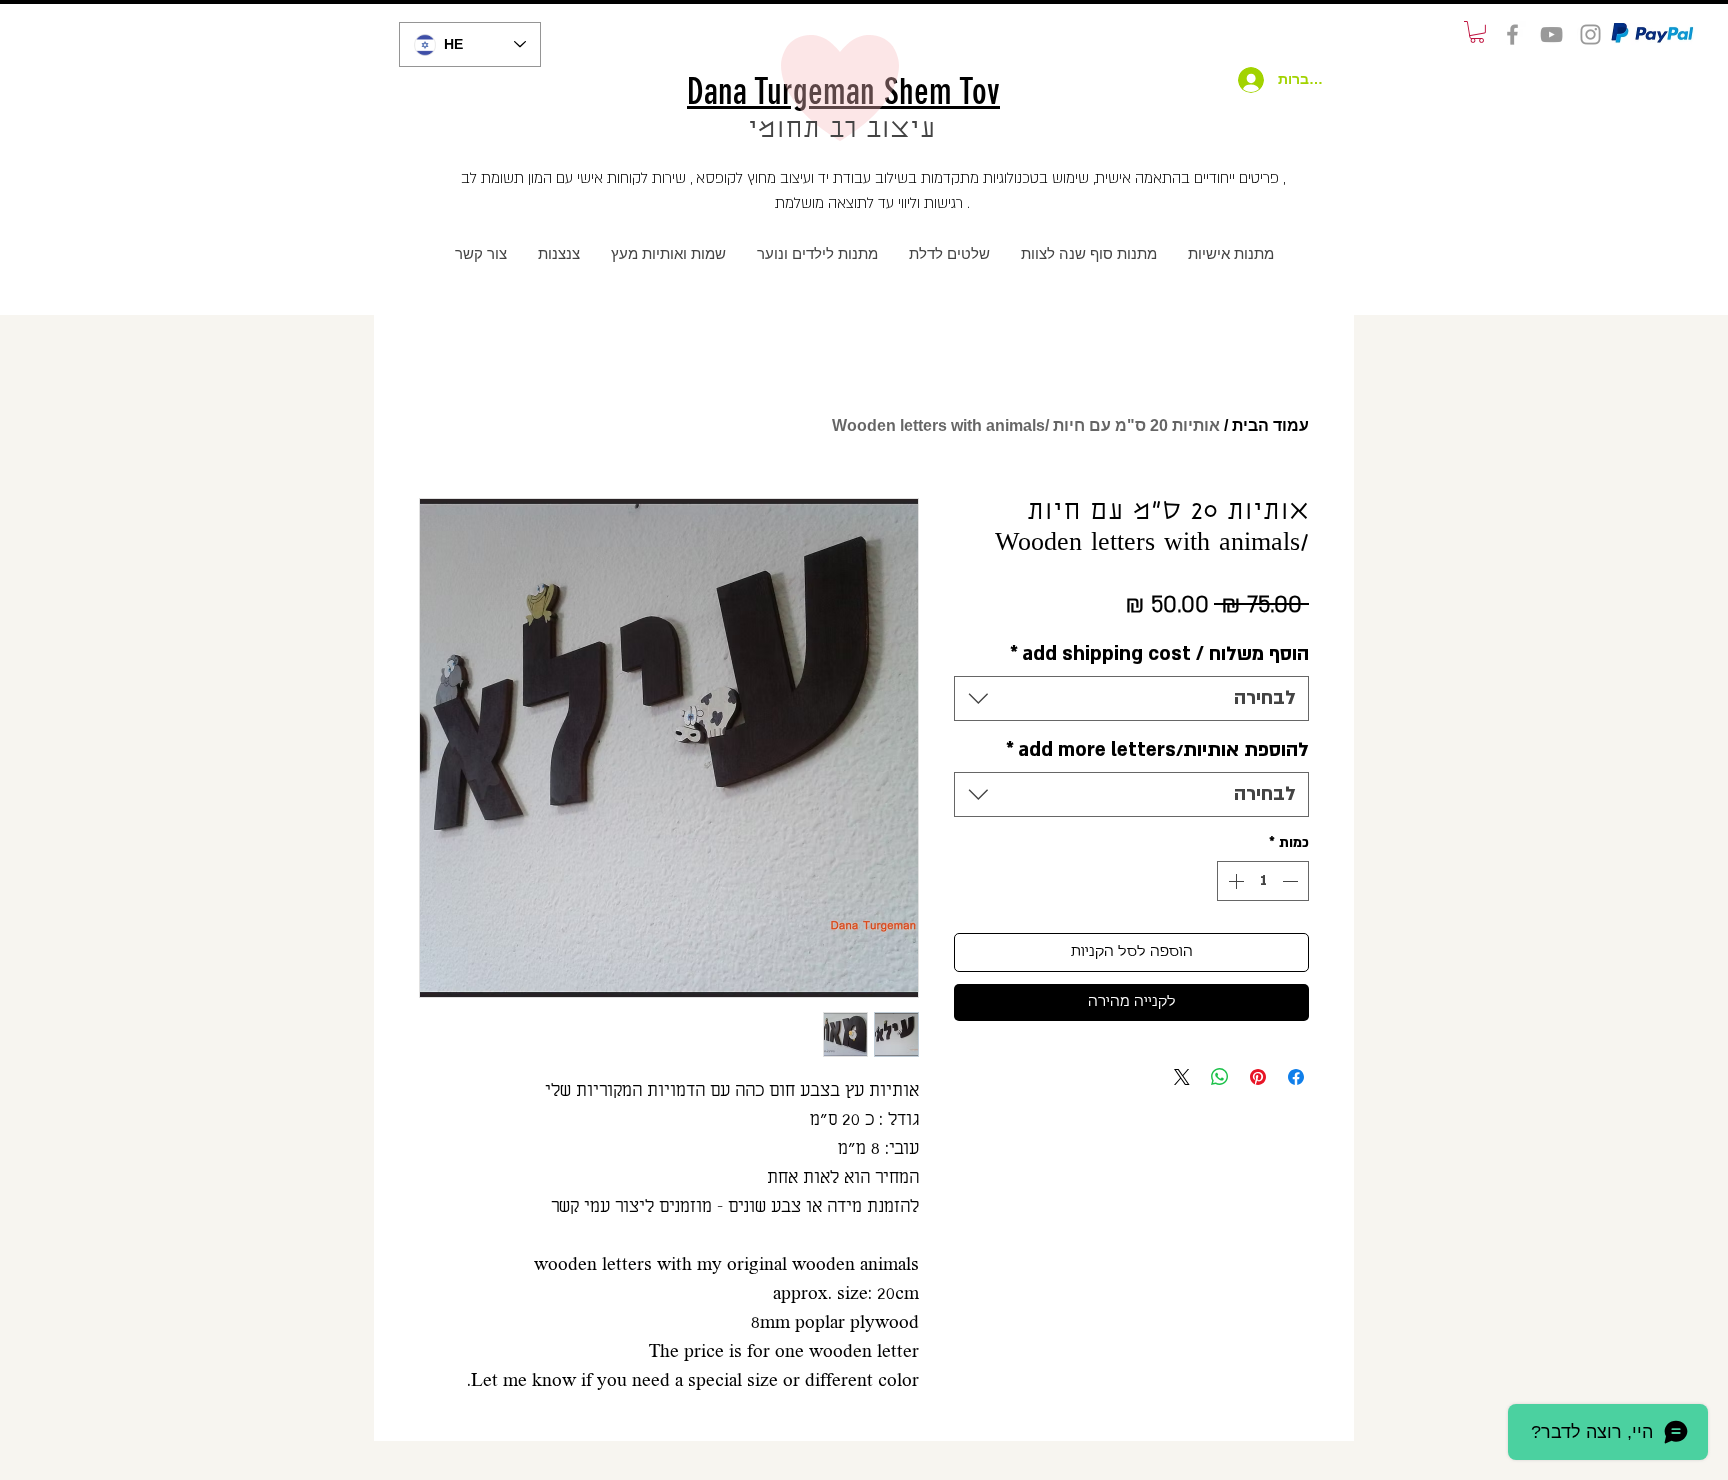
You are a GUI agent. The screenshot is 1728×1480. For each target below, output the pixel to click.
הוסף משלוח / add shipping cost (1159, 654)
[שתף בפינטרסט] (1258, 1077)
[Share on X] (1182, 1077)
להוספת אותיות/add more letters (1157, 750)
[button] (1477, 32)
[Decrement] (1292, 881)
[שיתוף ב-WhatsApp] (1220, 1077)
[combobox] (1131, 698)
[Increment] (1234, 881)
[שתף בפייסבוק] (1296, 1077)
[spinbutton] (1263, 881)
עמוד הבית (1270, 425)
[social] (1512, 34)
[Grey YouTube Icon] (1551, 34)
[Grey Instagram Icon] (1590, 34)
